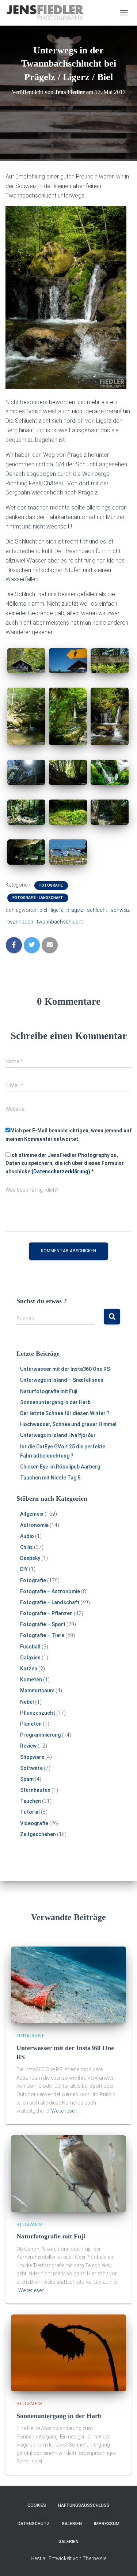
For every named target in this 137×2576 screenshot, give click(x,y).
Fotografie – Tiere (42, 1635)
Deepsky (30, 1558)
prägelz (75, 910)
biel (43, 910)
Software (31, 1768)
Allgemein (32, 1514)
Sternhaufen (35, 1790)
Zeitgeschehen (38, 1834)
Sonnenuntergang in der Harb (55, 1402)
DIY (24, 1569)
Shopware (32, 1757)
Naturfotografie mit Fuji (49, 1391)
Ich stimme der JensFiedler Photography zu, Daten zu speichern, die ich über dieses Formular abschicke (65, 1163)
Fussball (30, 1647)
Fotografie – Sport (43, 1624)
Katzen (29, 1669)
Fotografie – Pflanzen (46, 1613)
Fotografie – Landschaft (50, 1602)
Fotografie (51, 885)
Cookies (37, 2505)
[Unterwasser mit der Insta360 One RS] (68, 1985)
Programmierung (40, 1735)
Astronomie (34, 1525)
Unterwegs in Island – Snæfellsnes (62, 1380)
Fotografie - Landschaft (38, 898)
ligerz (57, 910)
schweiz (120, 910)
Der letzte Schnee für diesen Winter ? (65, 1413)
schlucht (97, 910)
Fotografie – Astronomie (50, 1591)
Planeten (31, 1724)
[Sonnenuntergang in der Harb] (68, 2353)
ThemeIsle (94, 2558)
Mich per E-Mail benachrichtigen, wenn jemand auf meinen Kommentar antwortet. (68, 1135)
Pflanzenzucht (38, 1713)
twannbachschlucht (60, 922)
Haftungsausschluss (84, 2505)
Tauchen (31, 1801)
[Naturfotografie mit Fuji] (68, 2173)
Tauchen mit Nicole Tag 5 (50, 1478)
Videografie (34, 1823)
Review (28, 1746)
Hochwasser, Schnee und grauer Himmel (68, 1424)
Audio (27, 1536)
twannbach (20, 922)
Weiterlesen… (66, 2111)
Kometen (31, 1680)
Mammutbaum (37, 1691)
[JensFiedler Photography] (48, 13)
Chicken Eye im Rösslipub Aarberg (60, 1467)
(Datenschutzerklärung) (61, 1172)
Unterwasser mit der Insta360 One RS (65, 1369)
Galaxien (30, 1658)
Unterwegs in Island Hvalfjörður (58, 1435)
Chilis (26, 1547)
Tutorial (30, 1812)
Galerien (72, 2524)
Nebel (27, 1702)
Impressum (107, 2524)
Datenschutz (34, 2524)
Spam (27, 1779)
